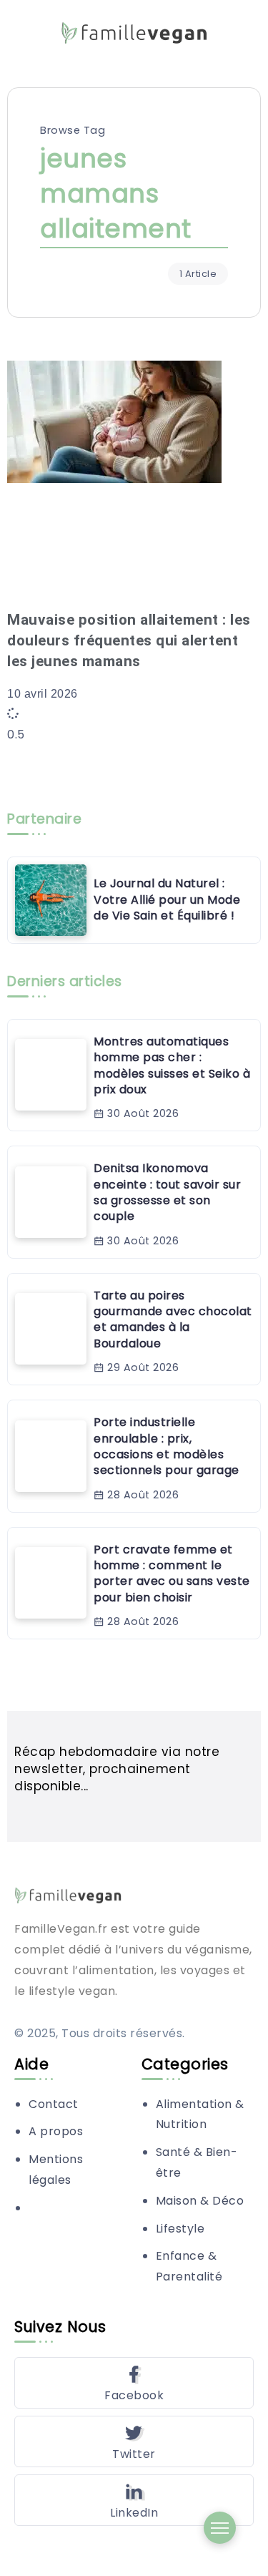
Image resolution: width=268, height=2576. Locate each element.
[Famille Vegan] (134, 32)
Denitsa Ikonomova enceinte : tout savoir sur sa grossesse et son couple (167, 1192)
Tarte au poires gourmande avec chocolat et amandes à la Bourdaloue (173, 1319)
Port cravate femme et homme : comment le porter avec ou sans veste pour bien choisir (172, 1574)
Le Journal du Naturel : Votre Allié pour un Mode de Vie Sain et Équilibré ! (167, 899)
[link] (51, 900)
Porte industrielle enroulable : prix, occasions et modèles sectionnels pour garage (167, 1446)
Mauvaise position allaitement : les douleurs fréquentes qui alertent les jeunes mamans (129, 640)
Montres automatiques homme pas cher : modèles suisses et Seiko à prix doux (172, 1065)
